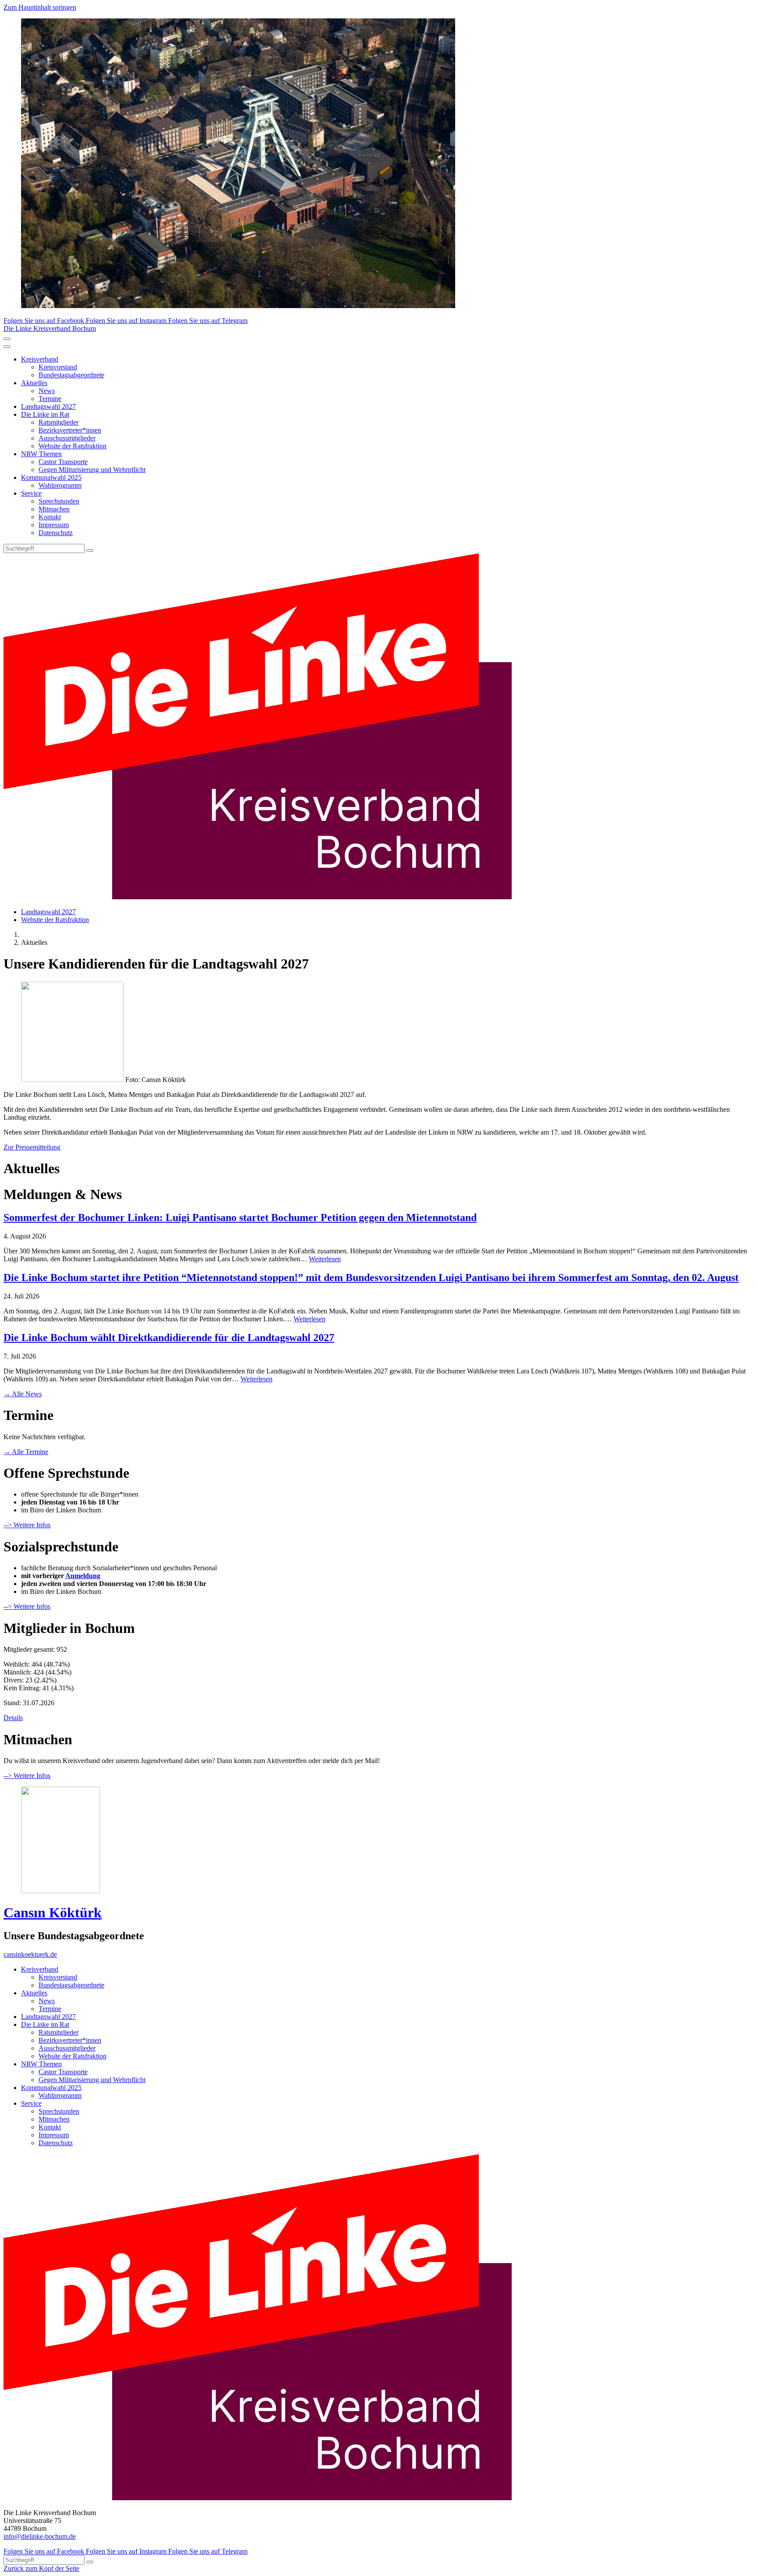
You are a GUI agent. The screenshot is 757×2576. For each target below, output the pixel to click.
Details (13, 1718)
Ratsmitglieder (58, 422)
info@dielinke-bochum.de (40, 2536)
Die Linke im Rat (45, 414)
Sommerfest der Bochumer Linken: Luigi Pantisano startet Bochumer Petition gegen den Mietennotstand (240, 1217)
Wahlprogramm (60, 485)
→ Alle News (23, 1394)
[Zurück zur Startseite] (258, 897)
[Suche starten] (90, 550)
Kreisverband (40, 359)
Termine (50, 399)
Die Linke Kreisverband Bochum (50, 328)
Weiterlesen (325, 1259)
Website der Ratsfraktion (73, 446)
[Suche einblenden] (7, 339)
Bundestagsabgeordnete (71, 375)
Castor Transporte (63, 462)
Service (31, 493)
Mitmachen (54, 509)
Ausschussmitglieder (67, 438)
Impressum (54, 525)
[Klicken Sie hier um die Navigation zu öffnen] (7, 347)
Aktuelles (34, 383)
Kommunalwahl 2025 (51, 477)
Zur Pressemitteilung (32, 1147)
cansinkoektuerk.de (30, 1954)
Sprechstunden (59, 501)
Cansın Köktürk (53, 1912)
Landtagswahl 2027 (48, 406)
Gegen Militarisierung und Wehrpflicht (92, 470)
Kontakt (50, 517)
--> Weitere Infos (27, 1525)
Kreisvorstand (58, 367)
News (47, 391)
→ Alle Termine (26, 1452)
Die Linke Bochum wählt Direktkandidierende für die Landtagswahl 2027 (169, 1338)
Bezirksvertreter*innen (70, 430)
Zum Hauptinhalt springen (40, 7)
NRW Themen (41, 454)
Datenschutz (56, 533)
